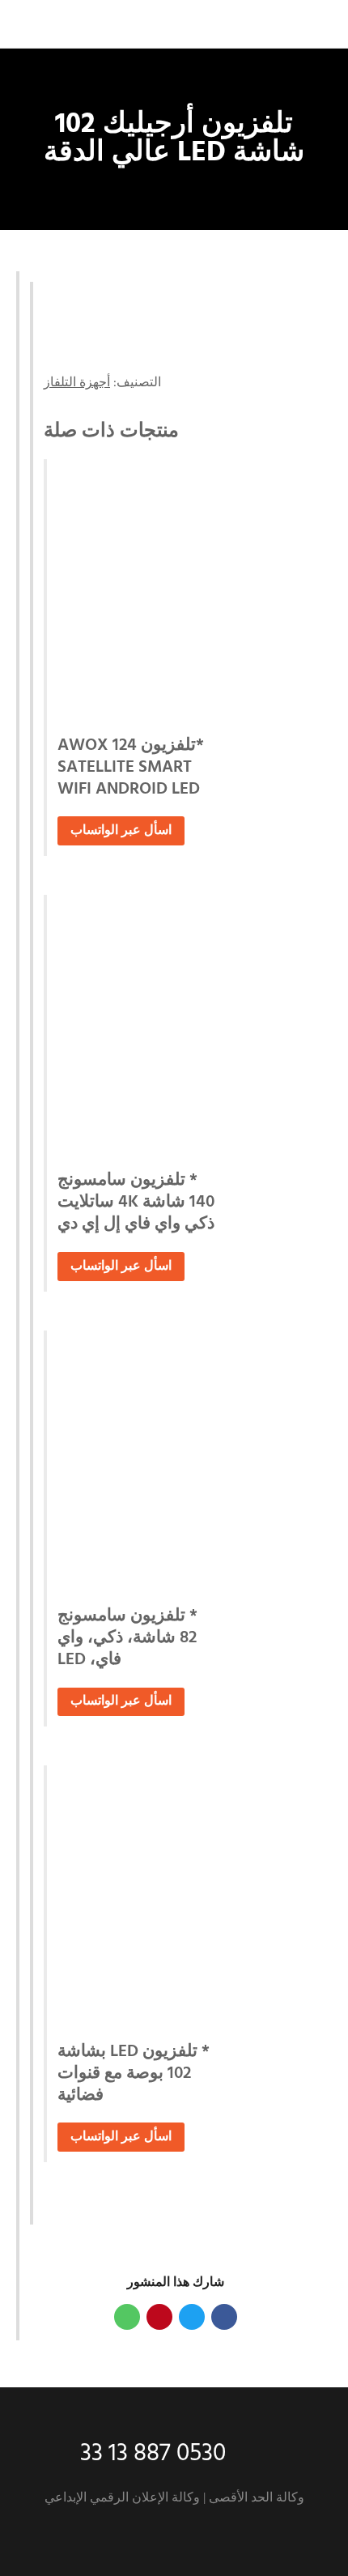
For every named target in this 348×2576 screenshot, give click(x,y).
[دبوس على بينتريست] (159, 2317)
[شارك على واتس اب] (127, 2317)
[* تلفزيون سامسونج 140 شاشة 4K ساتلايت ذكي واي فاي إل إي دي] (179, 1027)
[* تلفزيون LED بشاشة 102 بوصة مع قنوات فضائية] (179, 1897)
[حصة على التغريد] (192, 2317)
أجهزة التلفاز (77, 383)
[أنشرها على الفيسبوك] (224, 2317)
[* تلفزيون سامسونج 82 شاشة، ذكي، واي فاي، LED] (179, 1463)
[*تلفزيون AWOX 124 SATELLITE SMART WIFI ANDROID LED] (179, 591)
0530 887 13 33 (153, 2454)
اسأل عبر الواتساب (121, 831)
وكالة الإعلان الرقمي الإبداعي (122, 2498)
